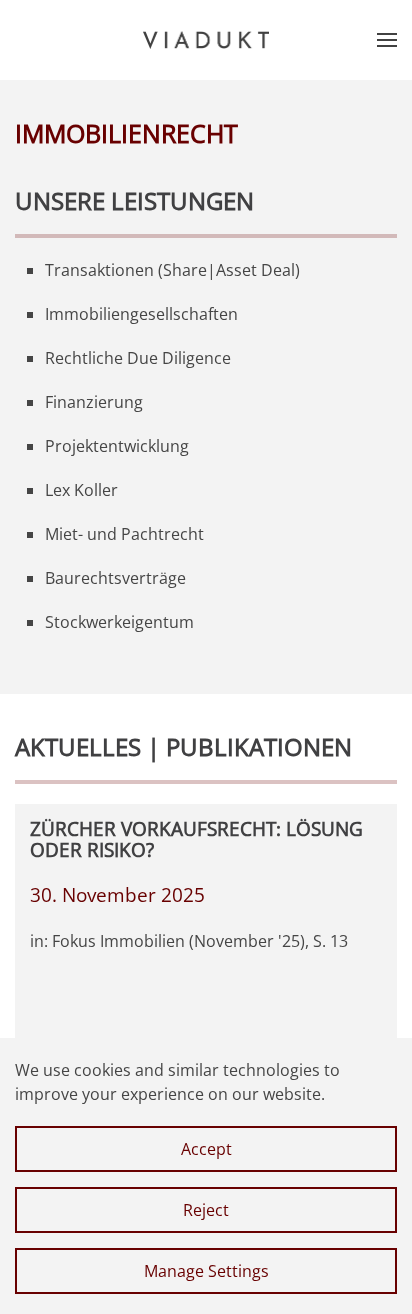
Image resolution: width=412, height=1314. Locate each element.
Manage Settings (206, 1271)
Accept (206, 1149)
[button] (387, 40)
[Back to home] (206, 40)
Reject (206, 1210)
